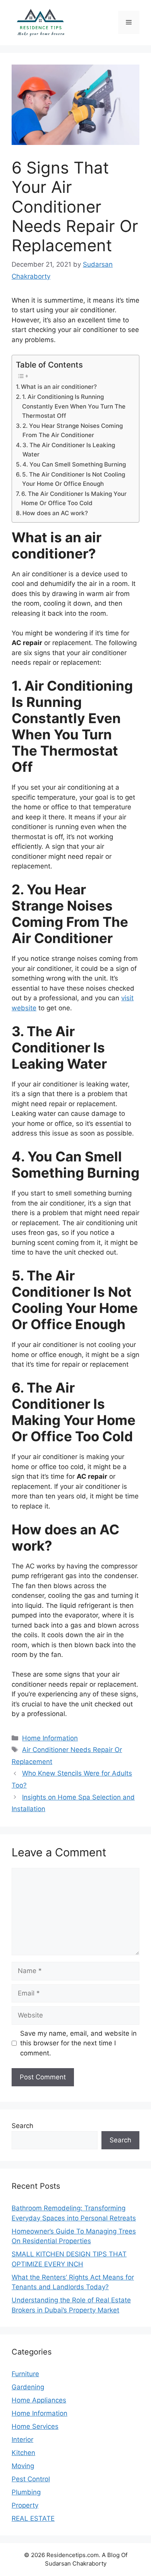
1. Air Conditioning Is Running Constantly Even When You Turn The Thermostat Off (74, 406)
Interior (22, 2440)
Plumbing (26, 2492)
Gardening (28, 2387)
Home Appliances (39, 2400)
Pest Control (31, 2479)
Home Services (35, 2426)
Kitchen (23, 2453)
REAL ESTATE (33, 2518)
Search (22, 2126)
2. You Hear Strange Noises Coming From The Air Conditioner (73, 431)
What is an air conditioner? (59, 387)
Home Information (50, 1738)
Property (25, 2505)
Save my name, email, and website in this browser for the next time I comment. (78, 2043)
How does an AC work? (55, 513)
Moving (23, 2466)
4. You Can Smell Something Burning (74, 464)
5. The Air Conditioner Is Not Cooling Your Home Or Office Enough (74, 479)
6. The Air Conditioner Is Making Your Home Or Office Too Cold (74, 499)
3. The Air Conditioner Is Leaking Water (69, 450)
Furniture (25, 2374)
